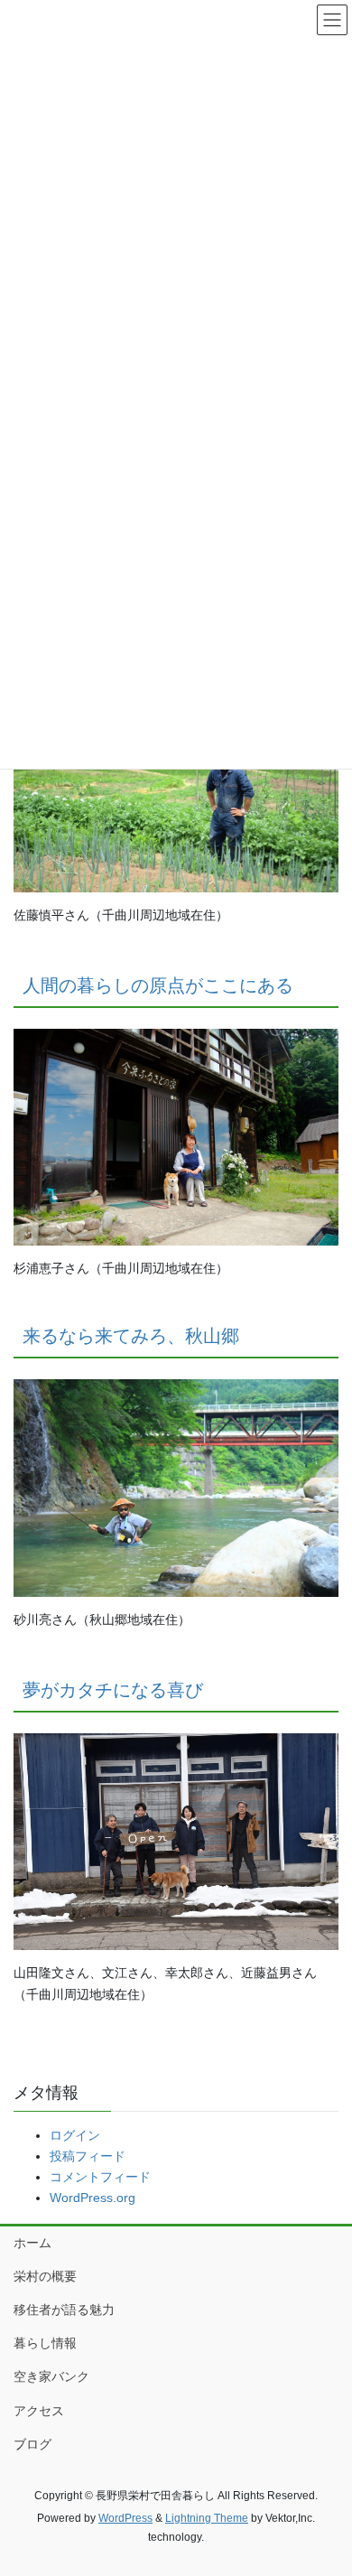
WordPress (125, 2518)
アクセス (39, 2411)
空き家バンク (51, 2376)
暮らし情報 (45, 2343)
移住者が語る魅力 (64, 2310)
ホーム (32, 2243)
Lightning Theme (207, 2518)
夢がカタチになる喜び (113, 1690)
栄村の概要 (45, 2276)
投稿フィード (88, 2156)
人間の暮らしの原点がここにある (158, 985)
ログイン (75, 2135)
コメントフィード (100, 2177)
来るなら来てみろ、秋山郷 (131, 1336)
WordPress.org (93, 2198)
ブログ (32, 2444)
